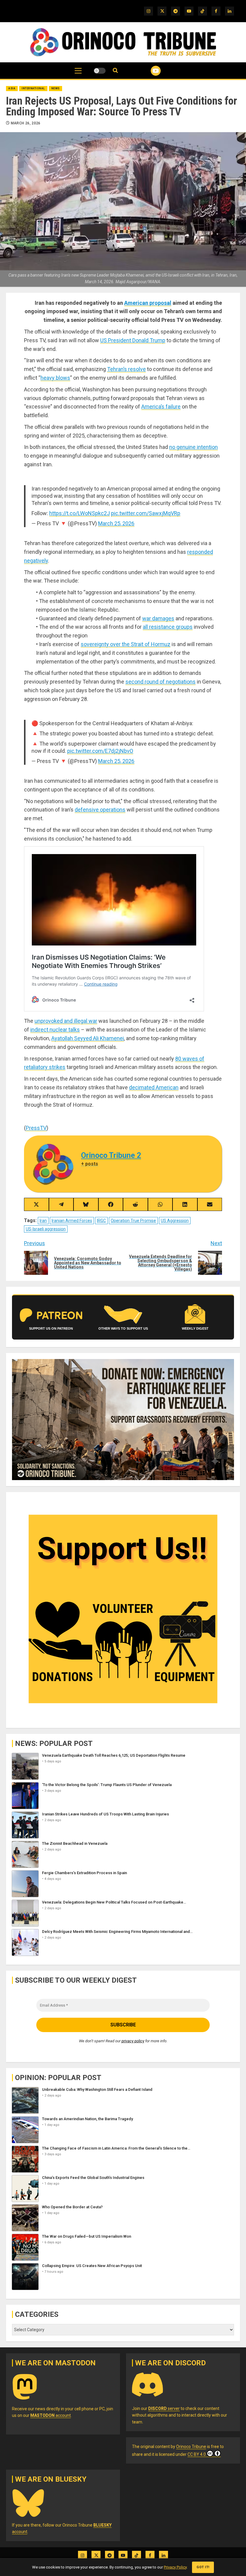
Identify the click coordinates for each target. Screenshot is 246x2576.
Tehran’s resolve (126, 369)
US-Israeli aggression (46, 1229)
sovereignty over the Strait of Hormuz (126, 644)
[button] (78, 74)
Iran (43, 1221)
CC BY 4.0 (197, 2454)
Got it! (203, 2567)
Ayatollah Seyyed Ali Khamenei (88, 1038)
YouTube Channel (148, 71)
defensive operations (100, 810)
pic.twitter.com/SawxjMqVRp (146, 513)
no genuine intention (193, 447)
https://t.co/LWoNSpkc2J (79, 513)
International (33, 88)
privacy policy (133, 2041)
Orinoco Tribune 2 (111, 1155)
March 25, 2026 (116, 523)
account (51, 2415)
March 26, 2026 (26, 123)
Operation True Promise (133, 1221)
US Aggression (175, 1221)
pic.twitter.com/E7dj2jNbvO (100, 751)
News (55, 88)
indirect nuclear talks (55, 1030)
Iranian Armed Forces (72, 1221)
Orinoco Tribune (191, 2447)
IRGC (101, 1221)
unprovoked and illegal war (66, 1021)
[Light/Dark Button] (100, 71)
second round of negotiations (160, 682)
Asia (12, 88)
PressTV (36, 1128)
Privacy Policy (175, 2567)
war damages (158, 618)
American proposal (148, 303)
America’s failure (161, 407)
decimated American (154, 1087)
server (164, 2408)
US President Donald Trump (133, 340)
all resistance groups (168, 627)
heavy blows (55, 378)
